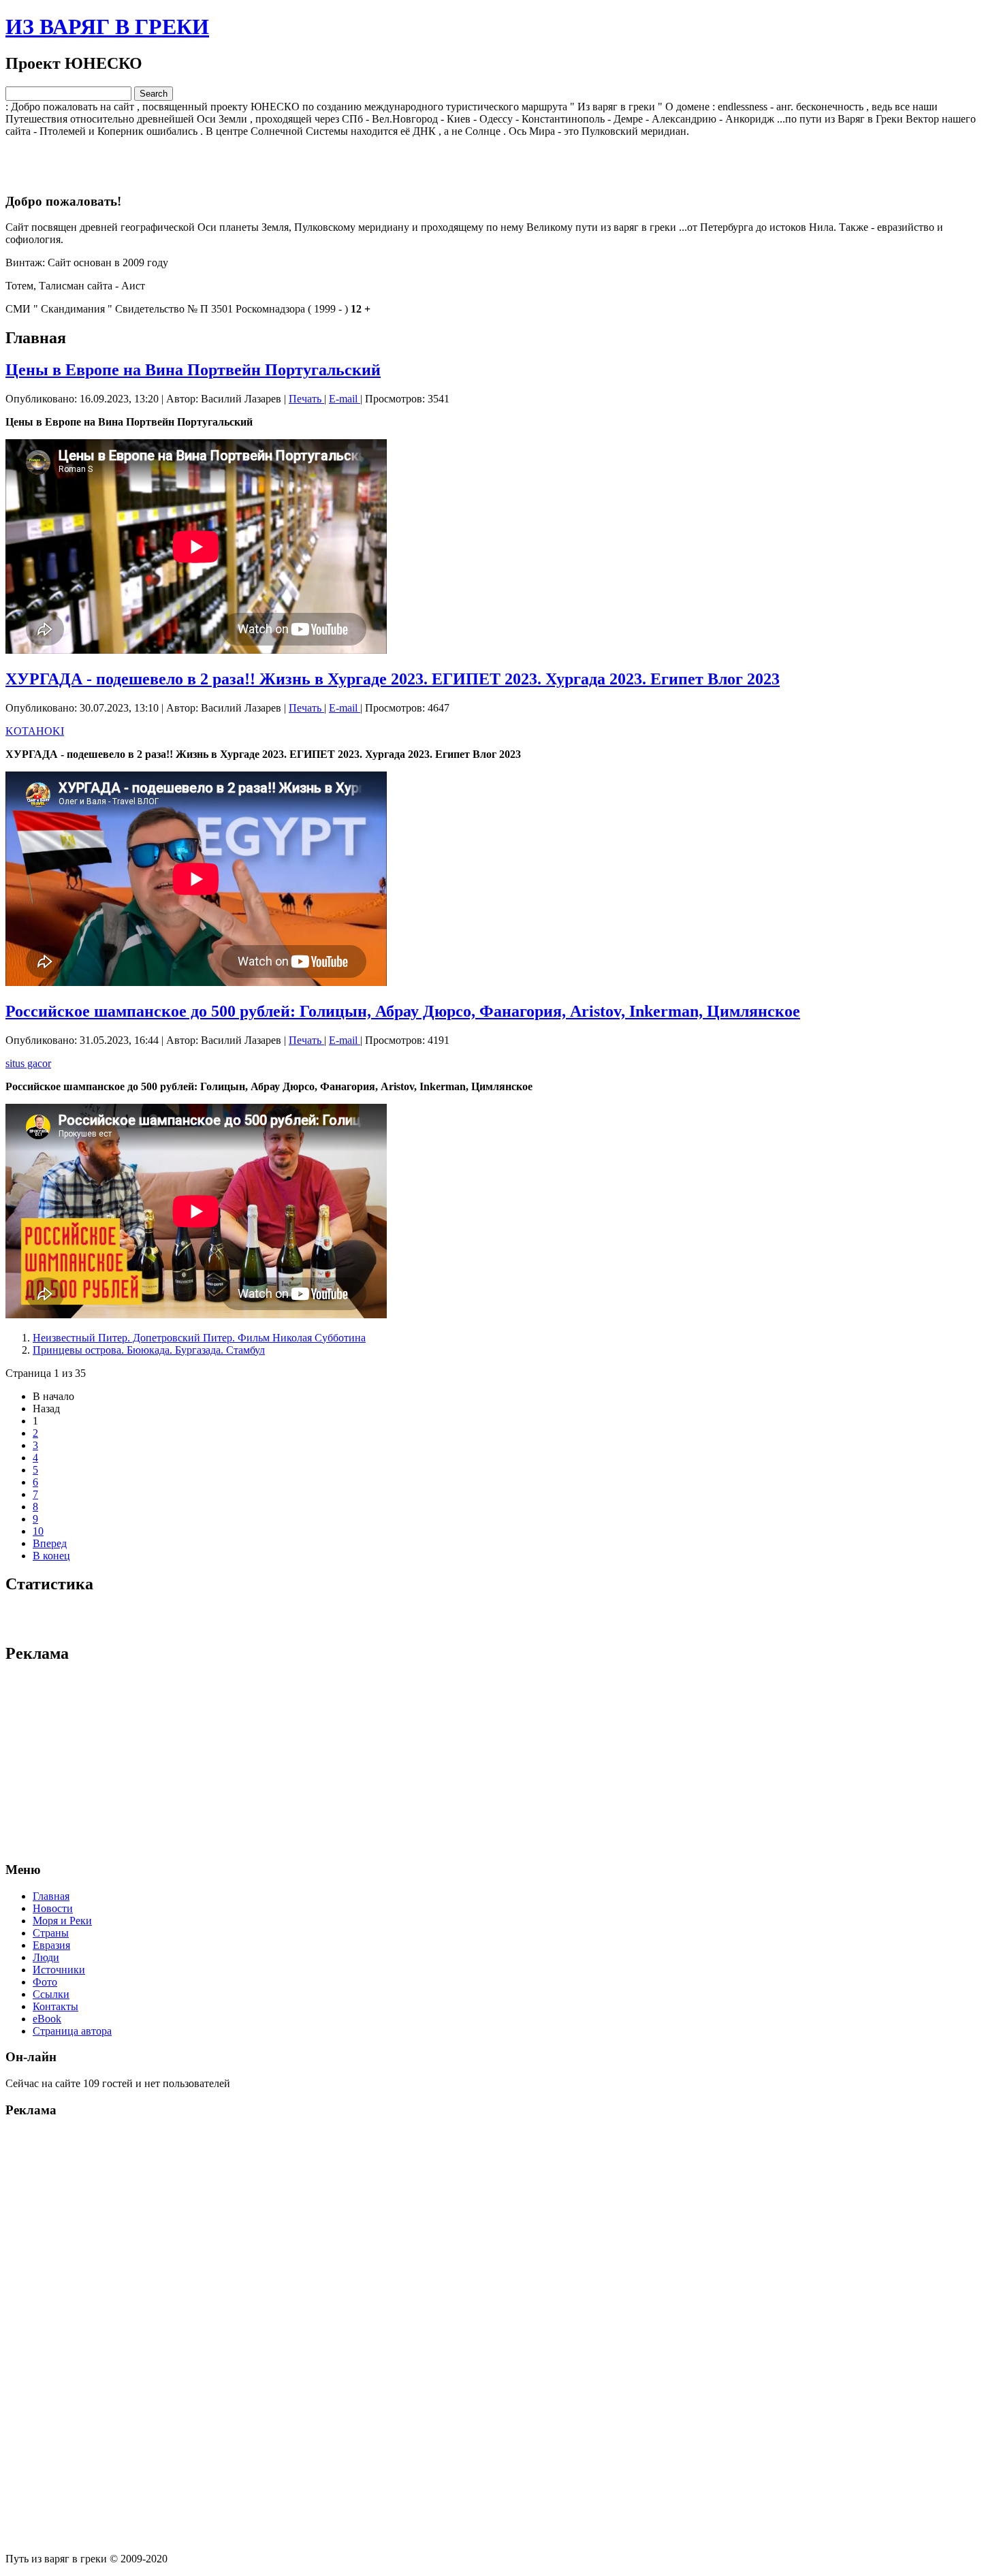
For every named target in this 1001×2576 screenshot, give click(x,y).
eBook (47, 2019)
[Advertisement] (500, 158)
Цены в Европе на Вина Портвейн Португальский (193, 370)
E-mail (345, 399)
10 (38, 1531)
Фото (45, 1982)
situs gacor (28, 1063)
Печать (306, 399)
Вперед (50, 1543)
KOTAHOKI (35, 731)
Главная (51, 1896)
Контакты (55, 2006)
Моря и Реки (62, 1921)
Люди (46, 1957)
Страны (51, 1933)
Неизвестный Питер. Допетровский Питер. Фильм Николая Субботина (199, 1338)
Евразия (51, 1945)
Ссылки (51, 1994)
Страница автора (72, 2031)
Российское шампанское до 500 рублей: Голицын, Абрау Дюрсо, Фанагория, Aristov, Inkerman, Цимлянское (403, 1011)
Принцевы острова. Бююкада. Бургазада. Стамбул (149, 1350)
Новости (53, 1908)
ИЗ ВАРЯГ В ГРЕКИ (107, 27)
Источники (59, 1970)
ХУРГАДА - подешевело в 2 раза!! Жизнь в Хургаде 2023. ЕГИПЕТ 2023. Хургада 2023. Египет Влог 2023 (393, 679)
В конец (51, 1556)
